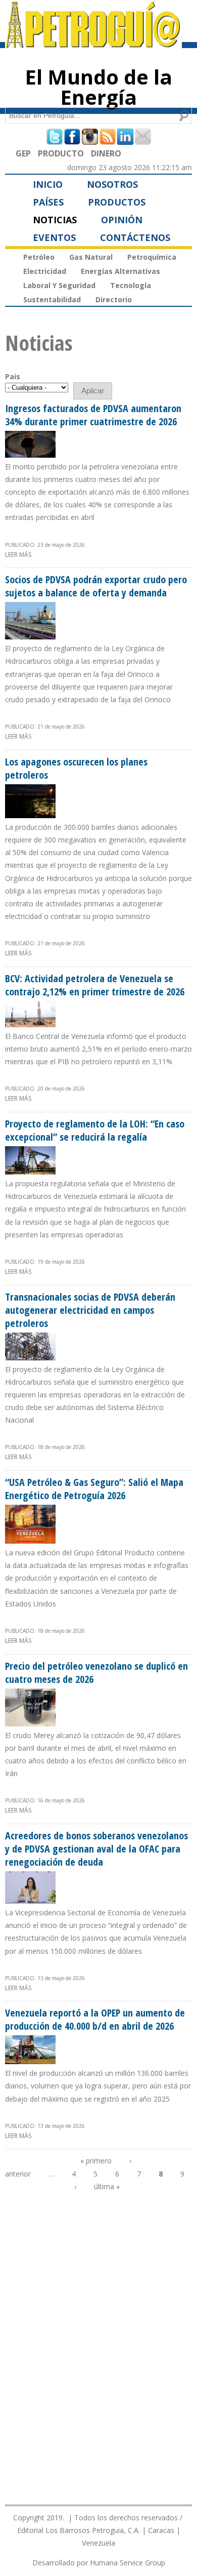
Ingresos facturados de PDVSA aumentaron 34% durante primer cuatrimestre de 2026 (93, 415)
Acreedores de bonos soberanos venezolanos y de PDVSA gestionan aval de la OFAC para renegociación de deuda (96, 1849)
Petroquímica (152, 257)
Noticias (55, 220)
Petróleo (39, 257)
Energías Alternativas (120, 271)
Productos (117, 202)
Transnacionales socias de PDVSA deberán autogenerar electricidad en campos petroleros (90, 1310)
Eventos (54, 237)
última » (107, 2186)
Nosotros (112, 184)
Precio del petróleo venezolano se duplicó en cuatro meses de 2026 (96, 1673)
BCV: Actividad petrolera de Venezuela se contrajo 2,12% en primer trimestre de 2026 (95, 985)
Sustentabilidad (52, 299)
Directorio (114, 299)
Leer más (18, 555)
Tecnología (131, 285)
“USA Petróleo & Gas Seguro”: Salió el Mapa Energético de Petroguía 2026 (94, 1489)
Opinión (122, 220)
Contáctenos (135, 237)
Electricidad (45, 271)
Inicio (48, 184)
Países (48, 202)
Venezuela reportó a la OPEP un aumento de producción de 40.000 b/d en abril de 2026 (95, 2019)
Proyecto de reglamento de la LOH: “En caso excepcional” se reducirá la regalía (95, 1130)
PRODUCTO (61, 153)
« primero (96, 2161)
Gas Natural (91, 257)
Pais (13, 376)
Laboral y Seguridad (59, 285)
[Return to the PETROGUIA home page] (93, 44)
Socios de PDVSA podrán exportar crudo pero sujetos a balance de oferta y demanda (96, 586)
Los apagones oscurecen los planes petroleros (76, 768)
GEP (23, 153)
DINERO (106, 153)
